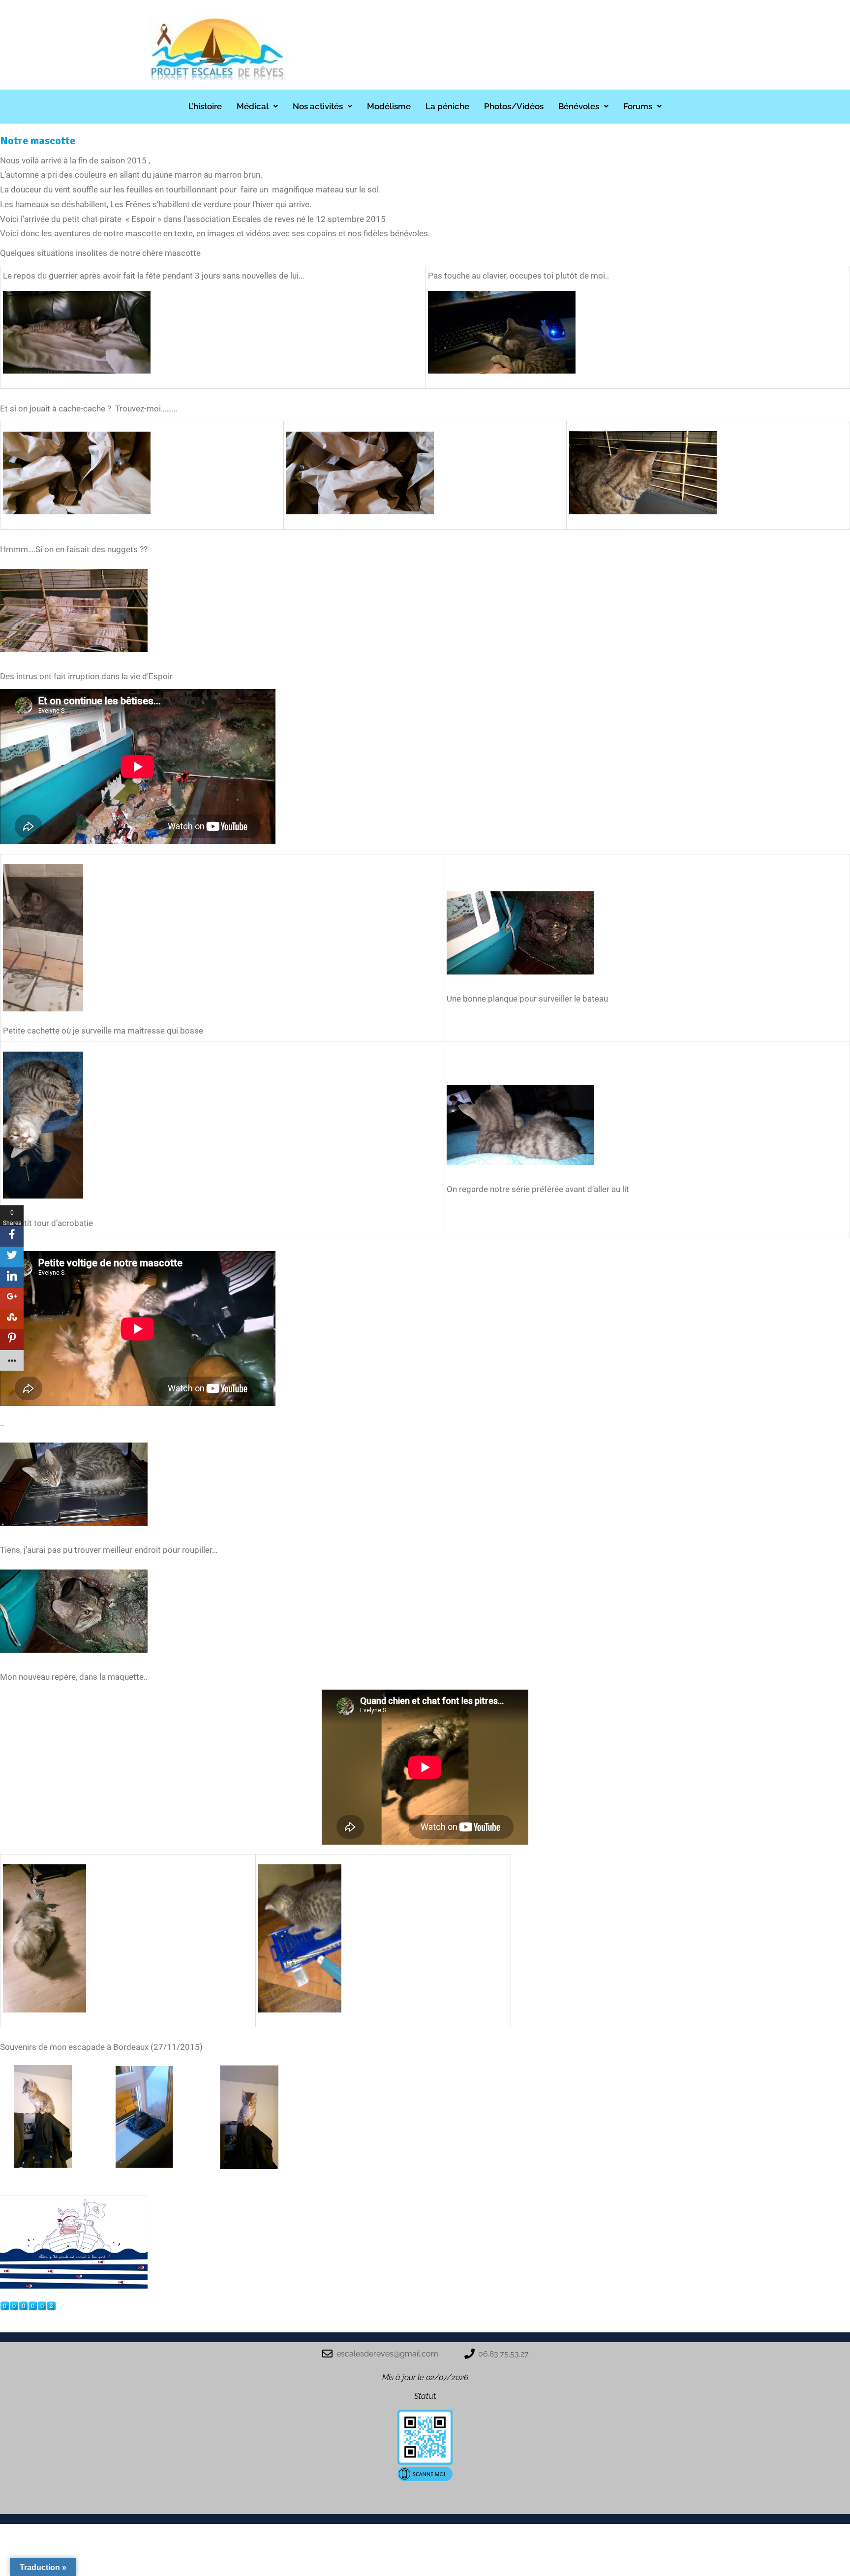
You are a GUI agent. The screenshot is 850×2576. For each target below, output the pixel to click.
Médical (253, 106)
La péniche (447, 106)
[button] (257, 107)
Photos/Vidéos (514, 106)
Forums (638, 106)
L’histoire (205, 106)
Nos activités (318, 106)
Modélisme (389, 106)
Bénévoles (579, 106)
